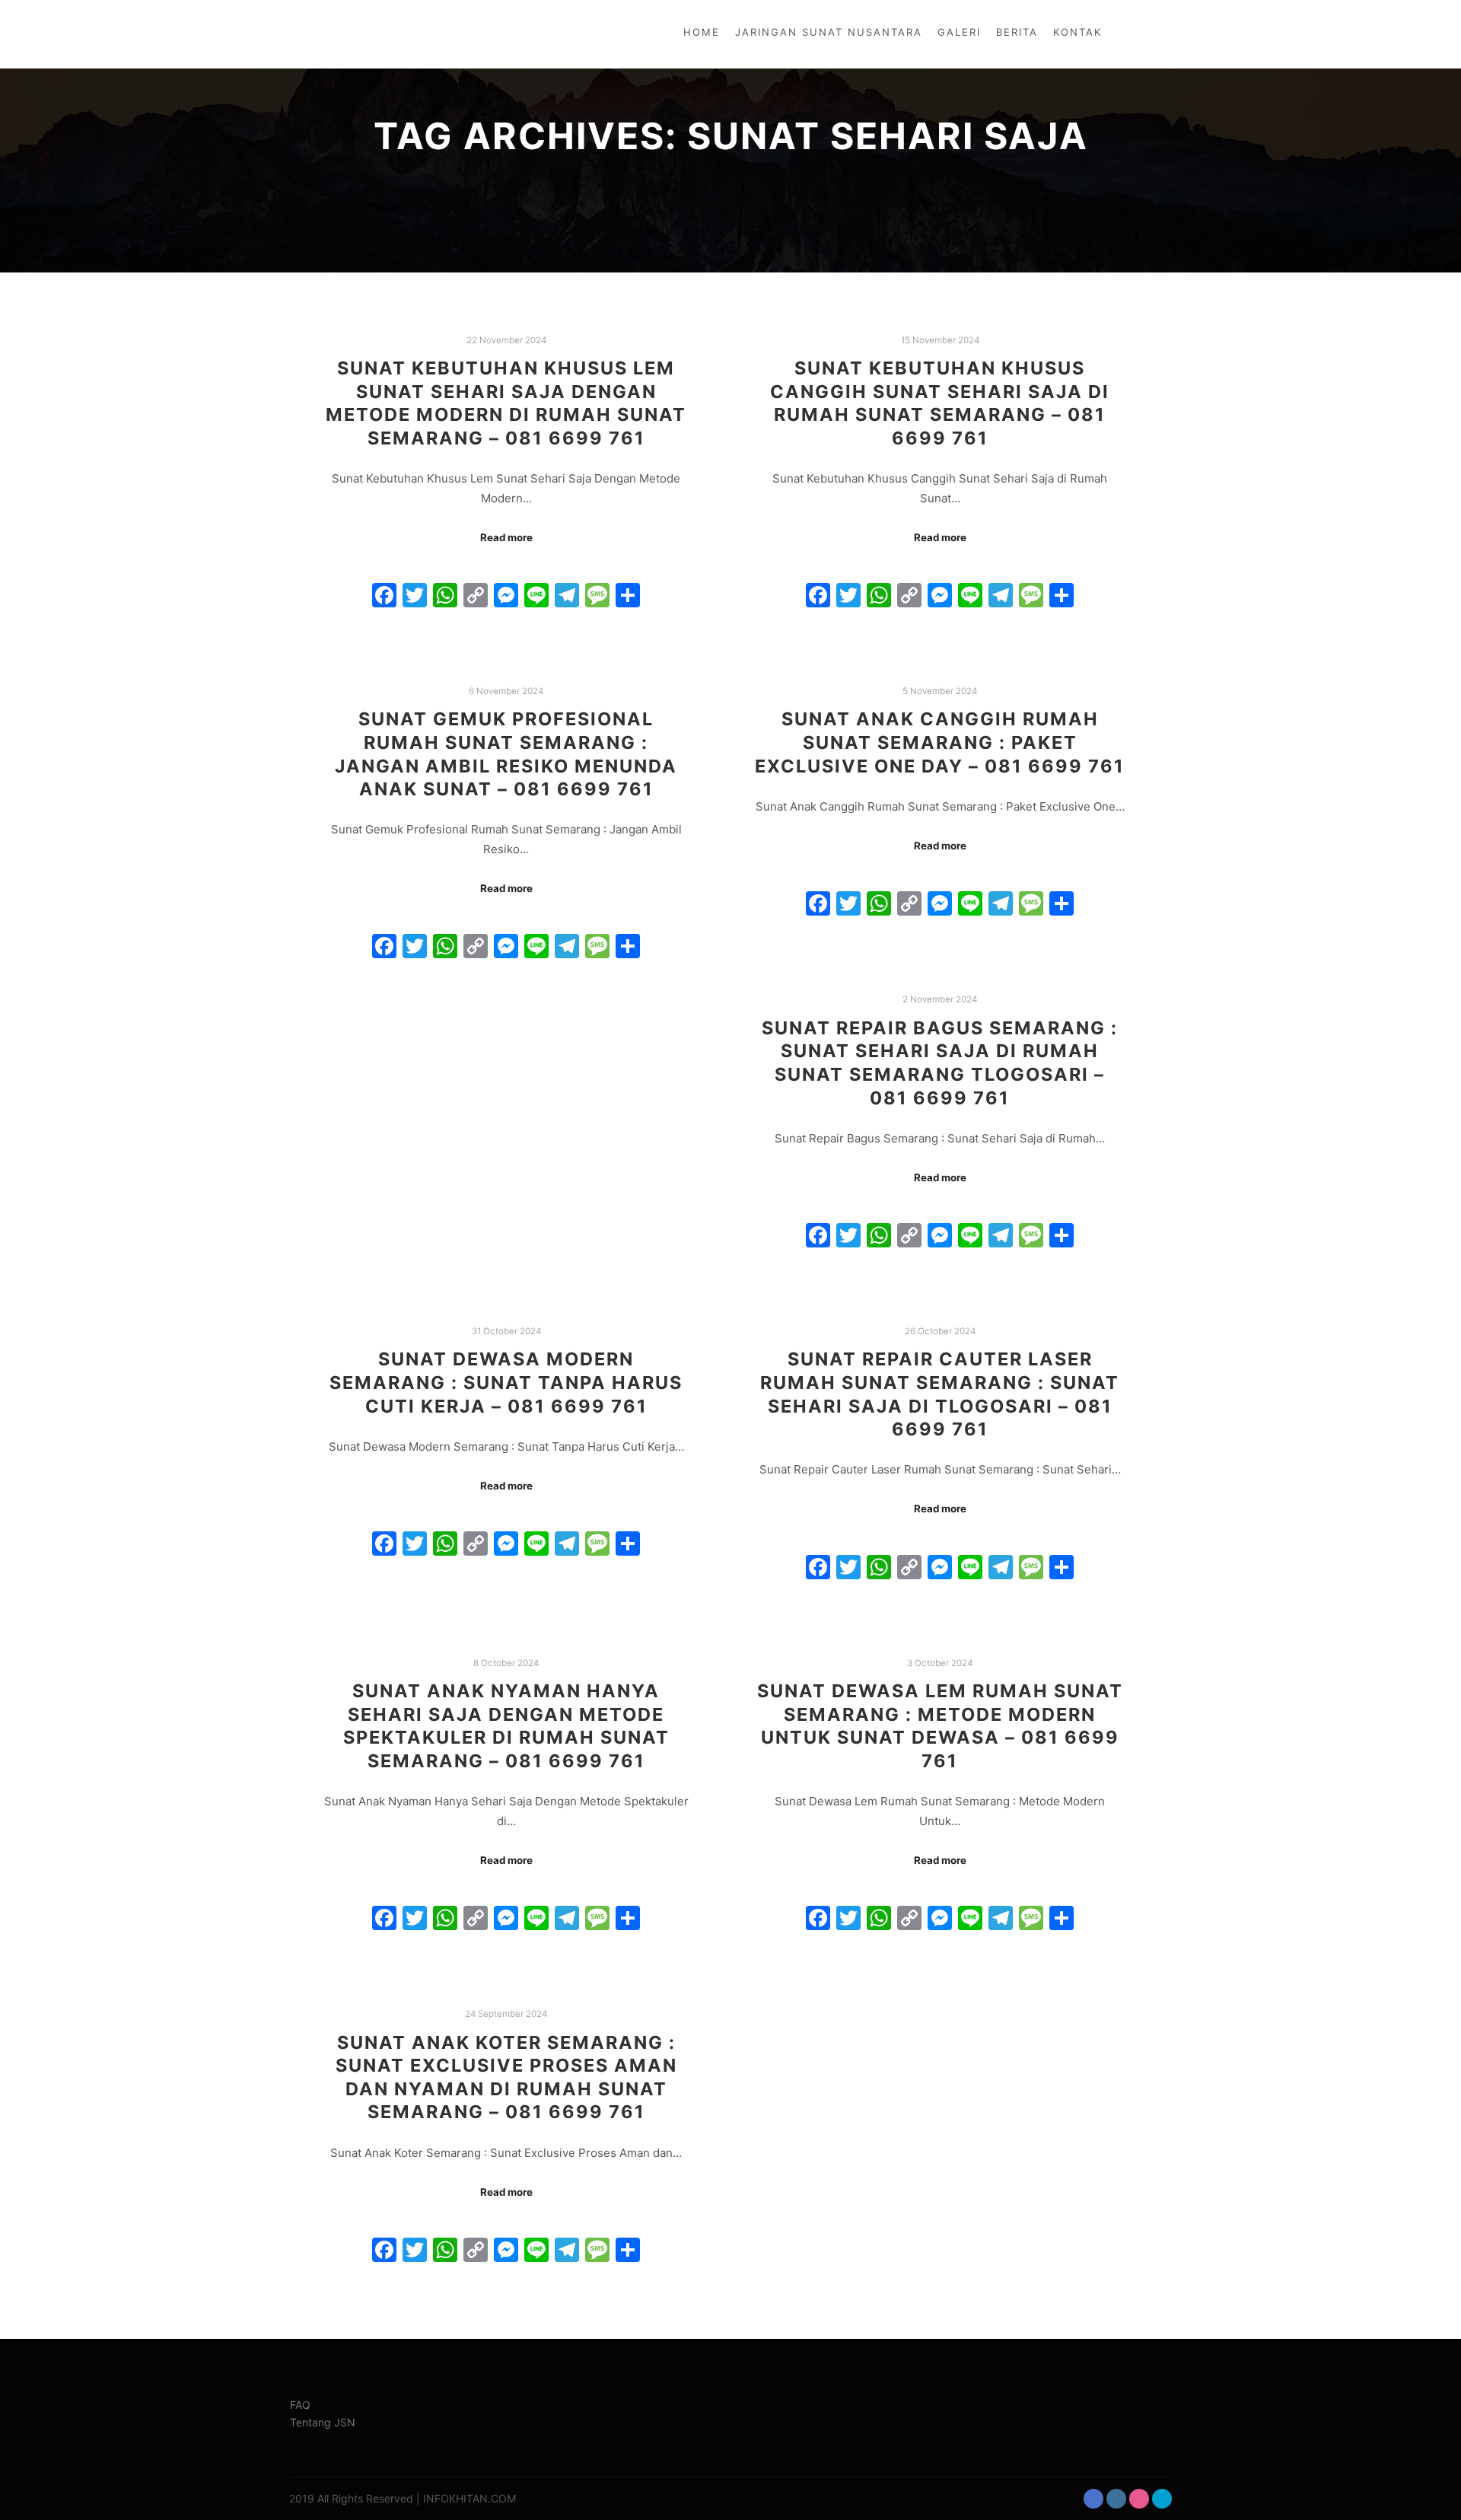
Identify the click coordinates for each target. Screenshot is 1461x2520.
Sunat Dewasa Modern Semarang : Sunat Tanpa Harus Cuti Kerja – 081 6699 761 (506, 1382)
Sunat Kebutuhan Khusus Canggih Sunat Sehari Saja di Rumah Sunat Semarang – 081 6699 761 (940, 403)
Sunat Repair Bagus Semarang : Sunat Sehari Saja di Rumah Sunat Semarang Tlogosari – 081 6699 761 (940, 1063)
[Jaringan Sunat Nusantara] (340, 34)
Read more (506, 537)
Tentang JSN (323, 2422)
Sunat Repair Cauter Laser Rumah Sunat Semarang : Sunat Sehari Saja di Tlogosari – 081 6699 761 (940, 1394)
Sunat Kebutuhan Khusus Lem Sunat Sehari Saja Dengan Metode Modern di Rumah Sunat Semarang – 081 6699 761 (506, 403)
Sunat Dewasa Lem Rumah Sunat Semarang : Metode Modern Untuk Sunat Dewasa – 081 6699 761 (940, 1726)
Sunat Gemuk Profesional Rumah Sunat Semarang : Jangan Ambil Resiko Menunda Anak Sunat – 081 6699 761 (506, 754)
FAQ (300, 2405)
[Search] (1147, 34)
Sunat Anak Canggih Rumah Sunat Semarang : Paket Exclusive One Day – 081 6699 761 (940, 742)
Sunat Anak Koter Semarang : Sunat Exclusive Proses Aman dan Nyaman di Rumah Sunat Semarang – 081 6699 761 (506, 2077)
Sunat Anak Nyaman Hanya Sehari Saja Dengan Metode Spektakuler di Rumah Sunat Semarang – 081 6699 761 (506, 1726)
